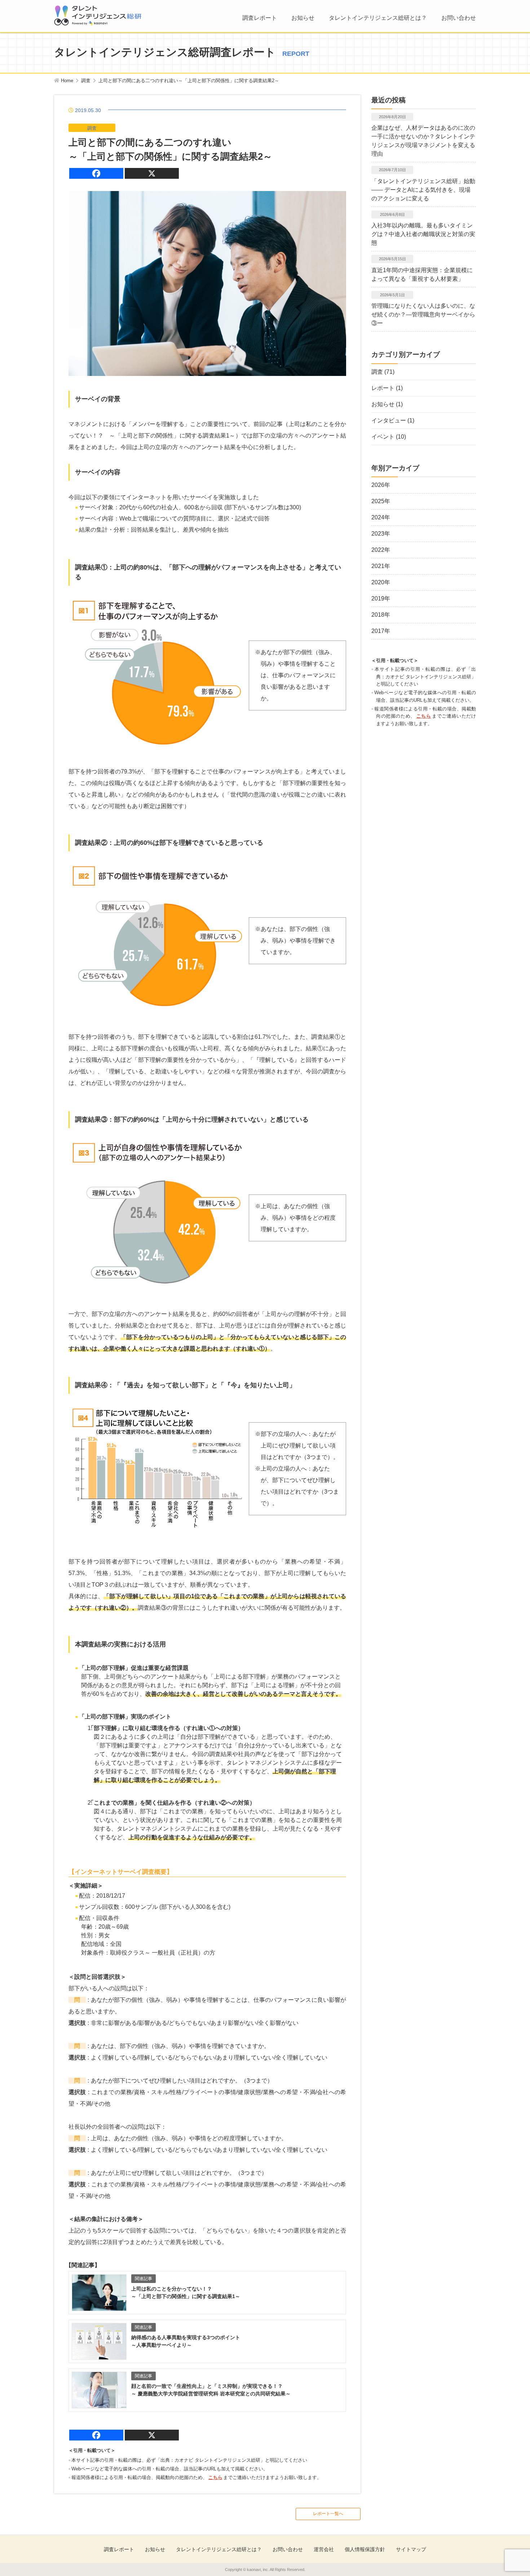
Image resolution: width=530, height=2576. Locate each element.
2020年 (381, 582)
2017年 (381, 631)
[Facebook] (96, 173)
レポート (383, 388)
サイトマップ (411, 2549)
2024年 (381, 517)
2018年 (381, 615)
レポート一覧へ (328, 2514)
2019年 (381, 598)
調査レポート (260, 18)
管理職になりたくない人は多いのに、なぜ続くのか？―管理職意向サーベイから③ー (423, 314)
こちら (215, 2477)
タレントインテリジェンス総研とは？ (378, 18)
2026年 (381, 485)
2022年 (381, 550)
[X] (152, 173)
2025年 (381, 501)
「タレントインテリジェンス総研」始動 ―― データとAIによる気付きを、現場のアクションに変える (423, 190)
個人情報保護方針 (365, 2549)
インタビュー (389, 420)
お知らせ (303, 18)
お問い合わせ (459, 18)
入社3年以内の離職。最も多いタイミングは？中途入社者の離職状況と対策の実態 (423, 234)
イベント (383, 437)
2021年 (381, 566)
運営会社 (324, 2549)
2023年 (381, 534)
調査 (377, 372)
